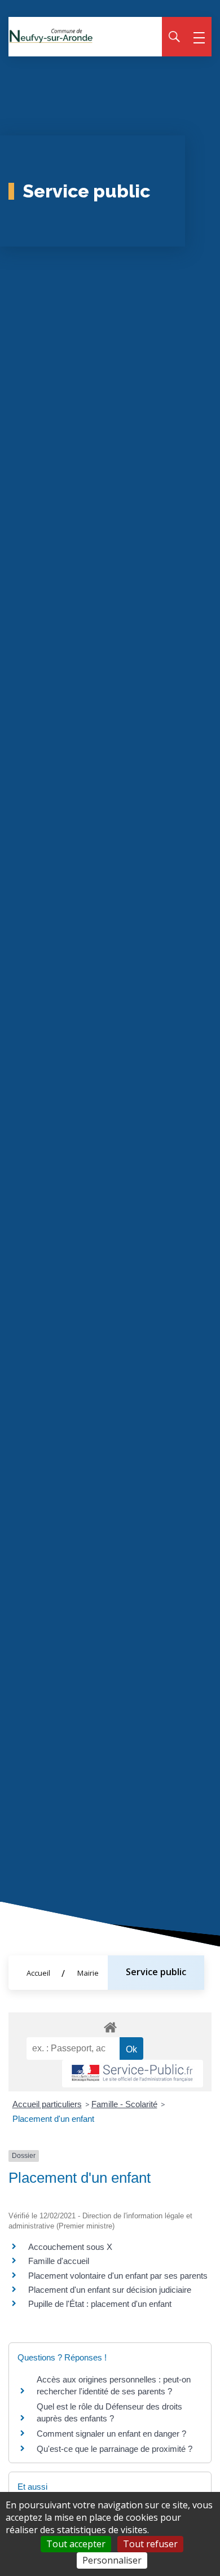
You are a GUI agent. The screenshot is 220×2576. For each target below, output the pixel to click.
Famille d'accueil (59, 2261)
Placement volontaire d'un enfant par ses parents (118, 2276)
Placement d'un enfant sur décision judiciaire (110, 2290)
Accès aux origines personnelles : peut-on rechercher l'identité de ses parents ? (114, 2385)
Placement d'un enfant (53, 2119)
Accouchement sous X (70, 2247)
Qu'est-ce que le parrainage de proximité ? (115, 2449)
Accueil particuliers (47, 2104)
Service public (156, 1972)
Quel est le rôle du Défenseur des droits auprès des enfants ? (109, 2412)
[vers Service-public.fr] (133, 2074)
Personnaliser (112, 2560)
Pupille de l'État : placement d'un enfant (100, 2304)
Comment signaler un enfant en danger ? (111, 2434)
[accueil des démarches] (110, 2025)
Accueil (38, 1973)
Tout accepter (76, 2544)
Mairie (88, 1973)
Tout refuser (150, 2544)
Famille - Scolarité (124, 2104)
